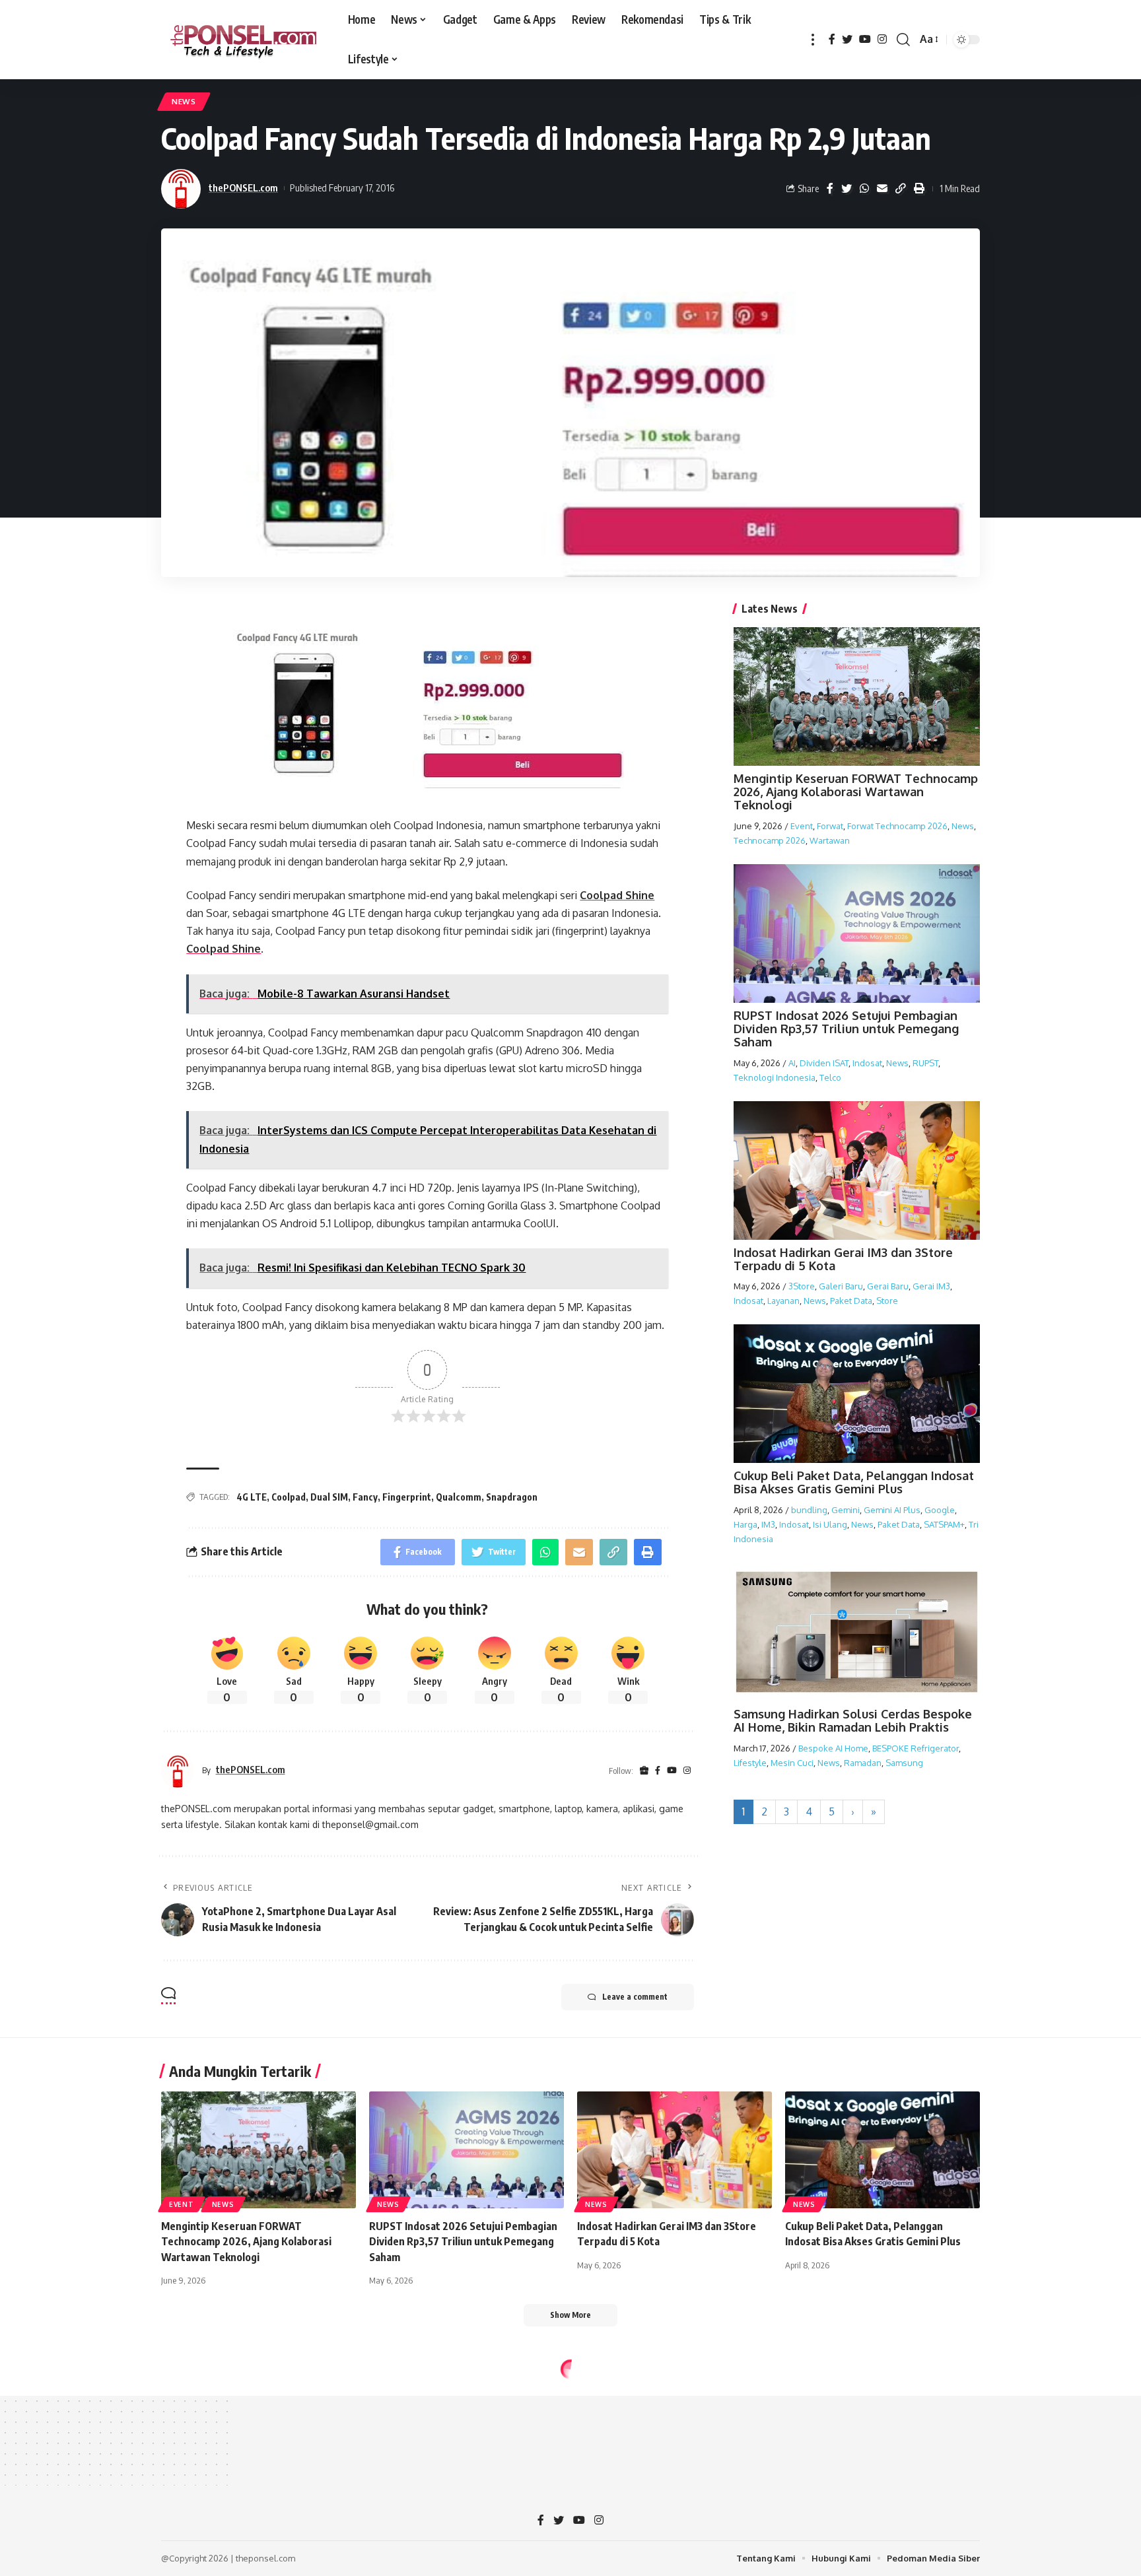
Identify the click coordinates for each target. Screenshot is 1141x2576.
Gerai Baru (888, 1286)
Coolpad (289, 1497)
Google (940, 1510)
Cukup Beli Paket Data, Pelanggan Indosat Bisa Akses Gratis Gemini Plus (854, 1482)
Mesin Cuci (792, 1763)
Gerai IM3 (931, 1286)
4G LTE (252, 1497)
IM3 (768, 1524)
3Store (802, 1286)
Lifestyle (750, 1763)
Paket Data (851, 1301)
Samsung (904, 1763)
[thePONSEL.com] (244, 40)
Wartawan (830, 840)
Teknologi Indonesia (775, 1077)
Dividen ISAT (824, 1062)
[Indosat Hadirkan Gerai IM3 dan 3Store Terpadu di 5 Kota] (674, 2150)
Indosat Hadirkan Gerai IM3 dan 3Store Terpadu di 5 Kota (843, 1259)
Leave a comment (635, 1997)
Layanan (783, 1301)
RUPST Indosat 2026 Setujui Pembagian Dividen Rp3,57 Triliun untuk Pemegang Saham (846, 1029)
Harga (745, 1524)
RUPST (925, 1062)
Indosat (867, 1062)
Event (802, 825)
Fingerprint (407, 1497)
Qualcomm (459, 1497)
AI (792, 1062)
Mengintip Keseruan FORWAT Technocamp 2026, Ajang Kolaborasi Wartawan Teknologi (856, 792)
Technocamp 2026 (770, 840)
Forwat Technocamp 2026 (897, 825)
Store (887, 1301)
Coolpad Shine (617, 895)
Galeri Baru (841, 1286)
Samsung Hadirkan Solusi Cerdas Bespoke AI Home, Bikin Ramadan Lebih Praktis (853, 1720)
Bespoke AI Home (833, 1748)
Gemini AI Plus (892, 1510)
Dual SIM (329, 1497)
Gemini (846, 1510)
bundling (809, 1510)
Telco (830, 1077)
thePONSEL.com (243, 187)
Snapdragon (512, 1497)
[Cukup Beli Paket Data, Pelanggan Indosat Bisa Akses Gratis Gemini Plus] (882, 2150)
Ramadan (863, 1763)
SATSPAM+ (944, 1524)
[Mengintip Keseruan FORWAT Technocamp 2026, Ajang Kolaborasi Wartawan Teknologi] (259, 2150)
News (184, 101)
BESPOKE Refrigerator (916, 1748)
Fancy (365, 1497)
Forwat (830, 825)
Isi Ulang (830, 1524)
